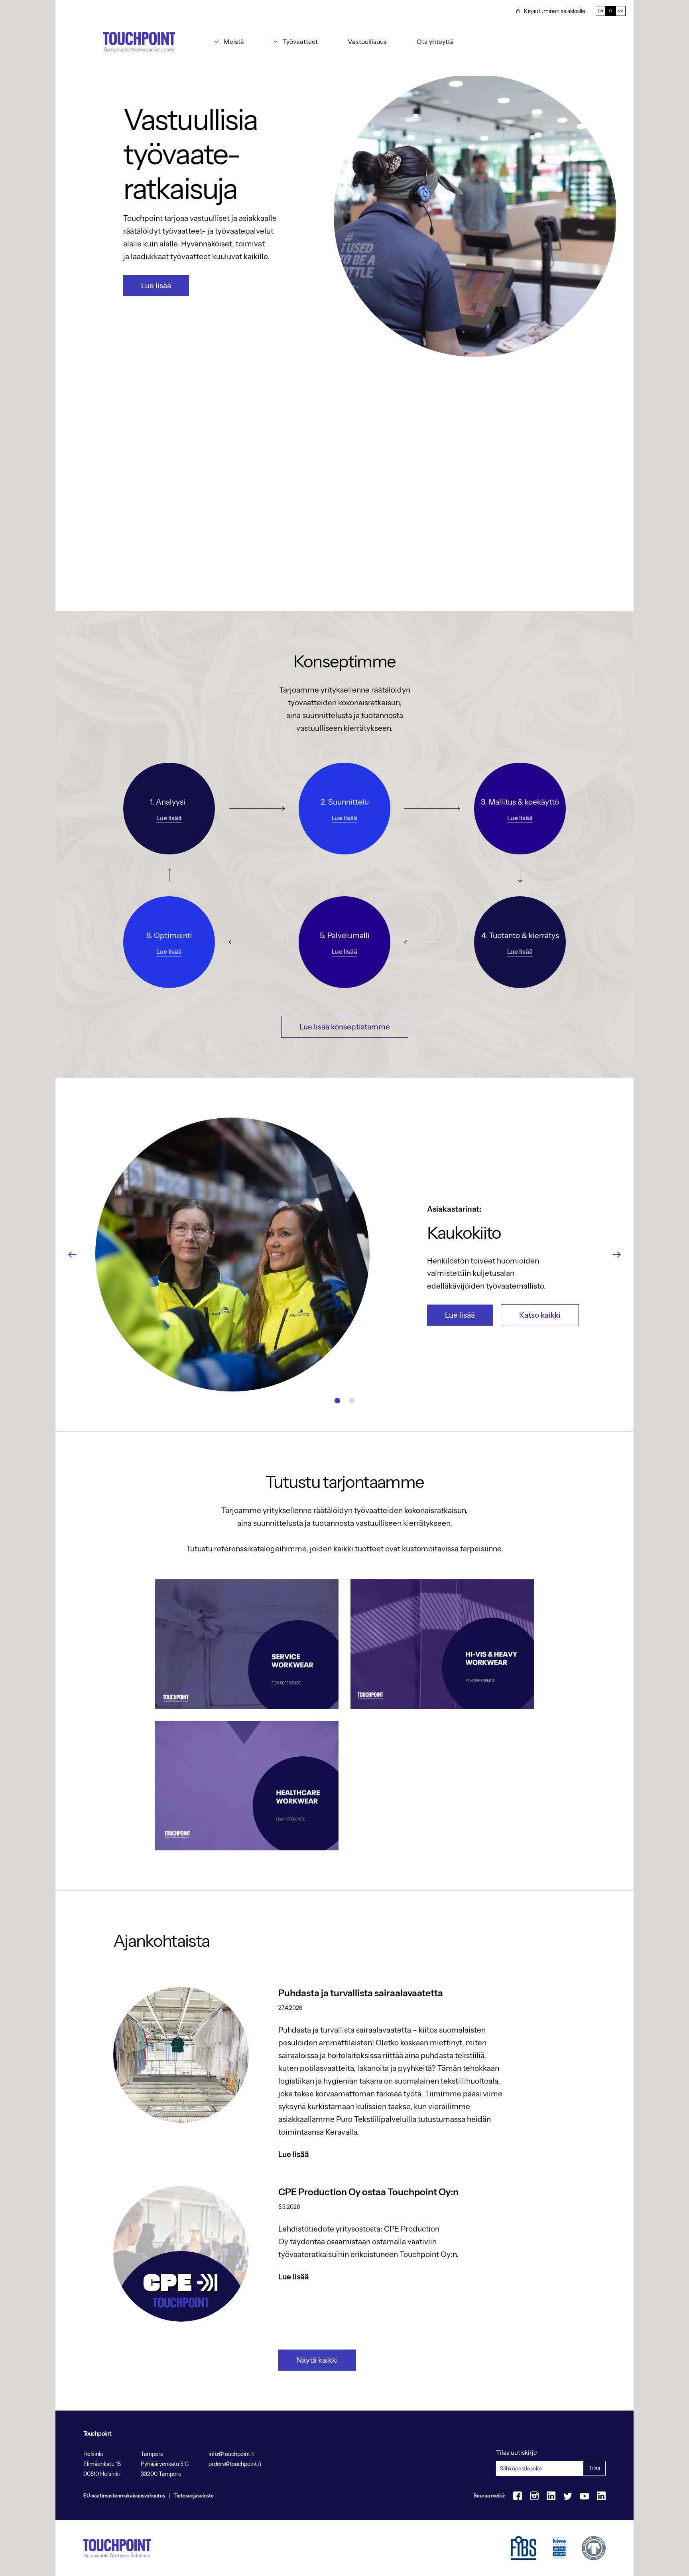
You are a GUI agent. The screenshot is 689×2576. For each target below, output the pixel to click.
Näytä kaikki (317, 2360)
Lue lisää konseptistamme (345, 1027)
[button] (229, 41)
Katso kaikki (540, 1315)
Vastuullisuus (367, 41)
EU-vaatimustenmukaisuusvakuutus (124, 2496)
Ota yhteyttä (435, 41)
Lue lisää (156, 286)
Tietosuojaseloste (194, 2496)
